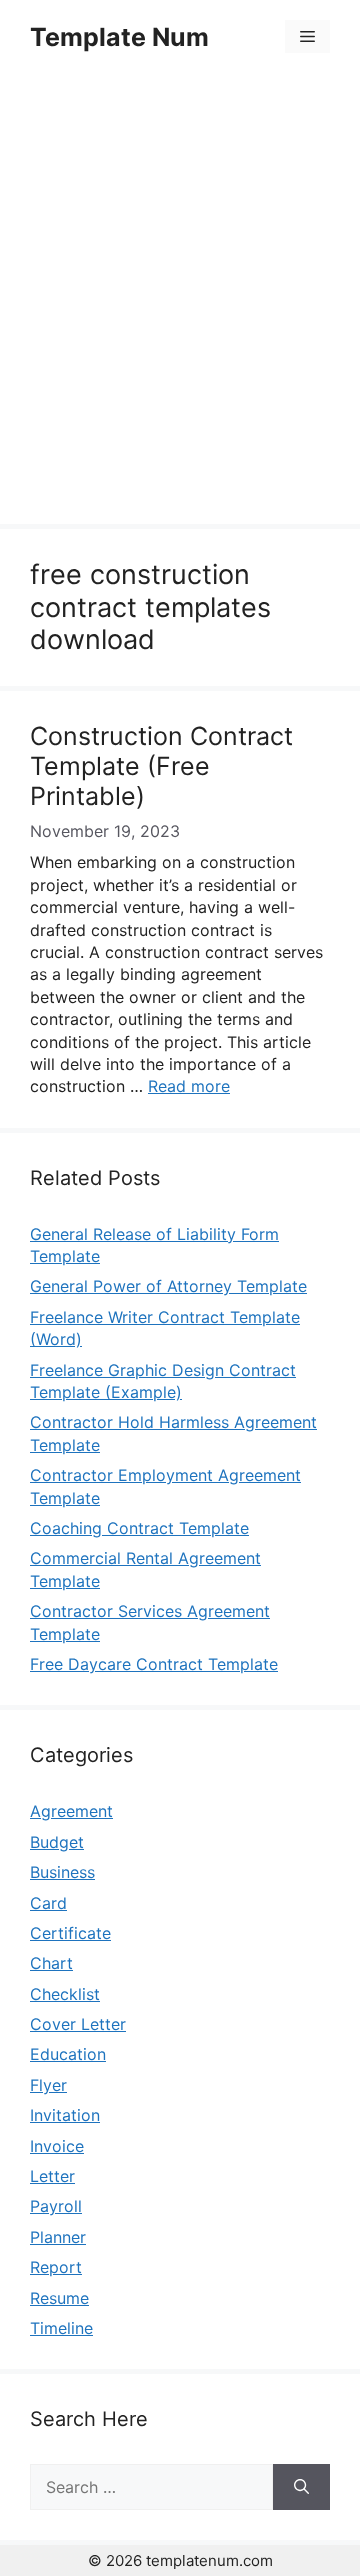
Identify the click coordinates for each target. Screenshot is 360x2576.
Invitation (65, 2115)
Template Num (119, 37)
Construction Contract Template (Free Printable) (161, 766)
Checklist (65, 1994)
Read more (189, 1086)
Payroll (56, 2206)
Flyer (48, 2085)
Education (68, 2054)
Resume (59, 2298)
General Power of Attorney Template (168, 1286)
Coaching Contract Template (139, 1528)
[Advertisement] (180, 302)
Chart (51, 1963)
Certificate (70, 1933)
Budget (57, 1842)
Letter (52, 2176)
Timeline (61, 2328)
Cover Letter (78, 2024)
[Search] (301, 2487)
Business (62, 1872)
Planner (58, 2237)
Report (56, 2267)
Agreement (71, 1811)
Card (48, 1903)
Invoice (57, 2146)
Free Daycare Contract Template (154, 1664)
